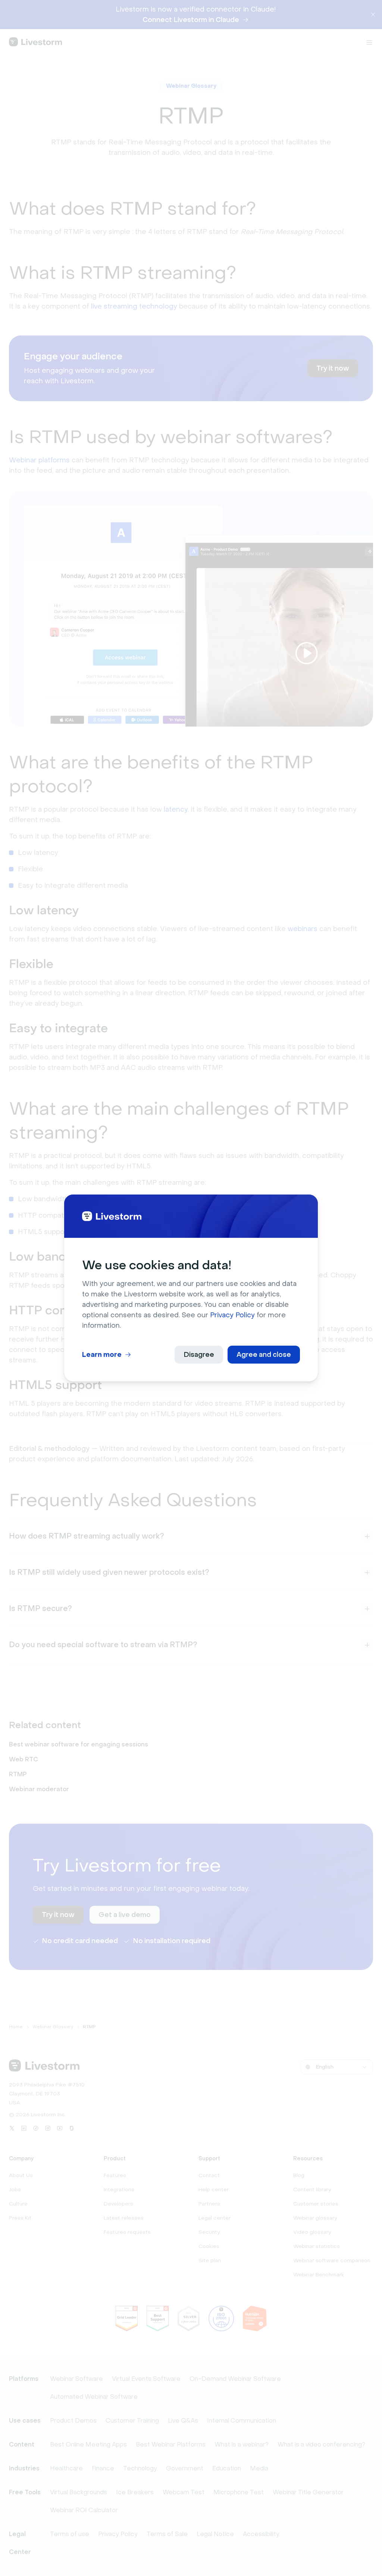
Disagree (199, 1355)
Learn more (102, 1355)
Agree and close (264, 1355)
